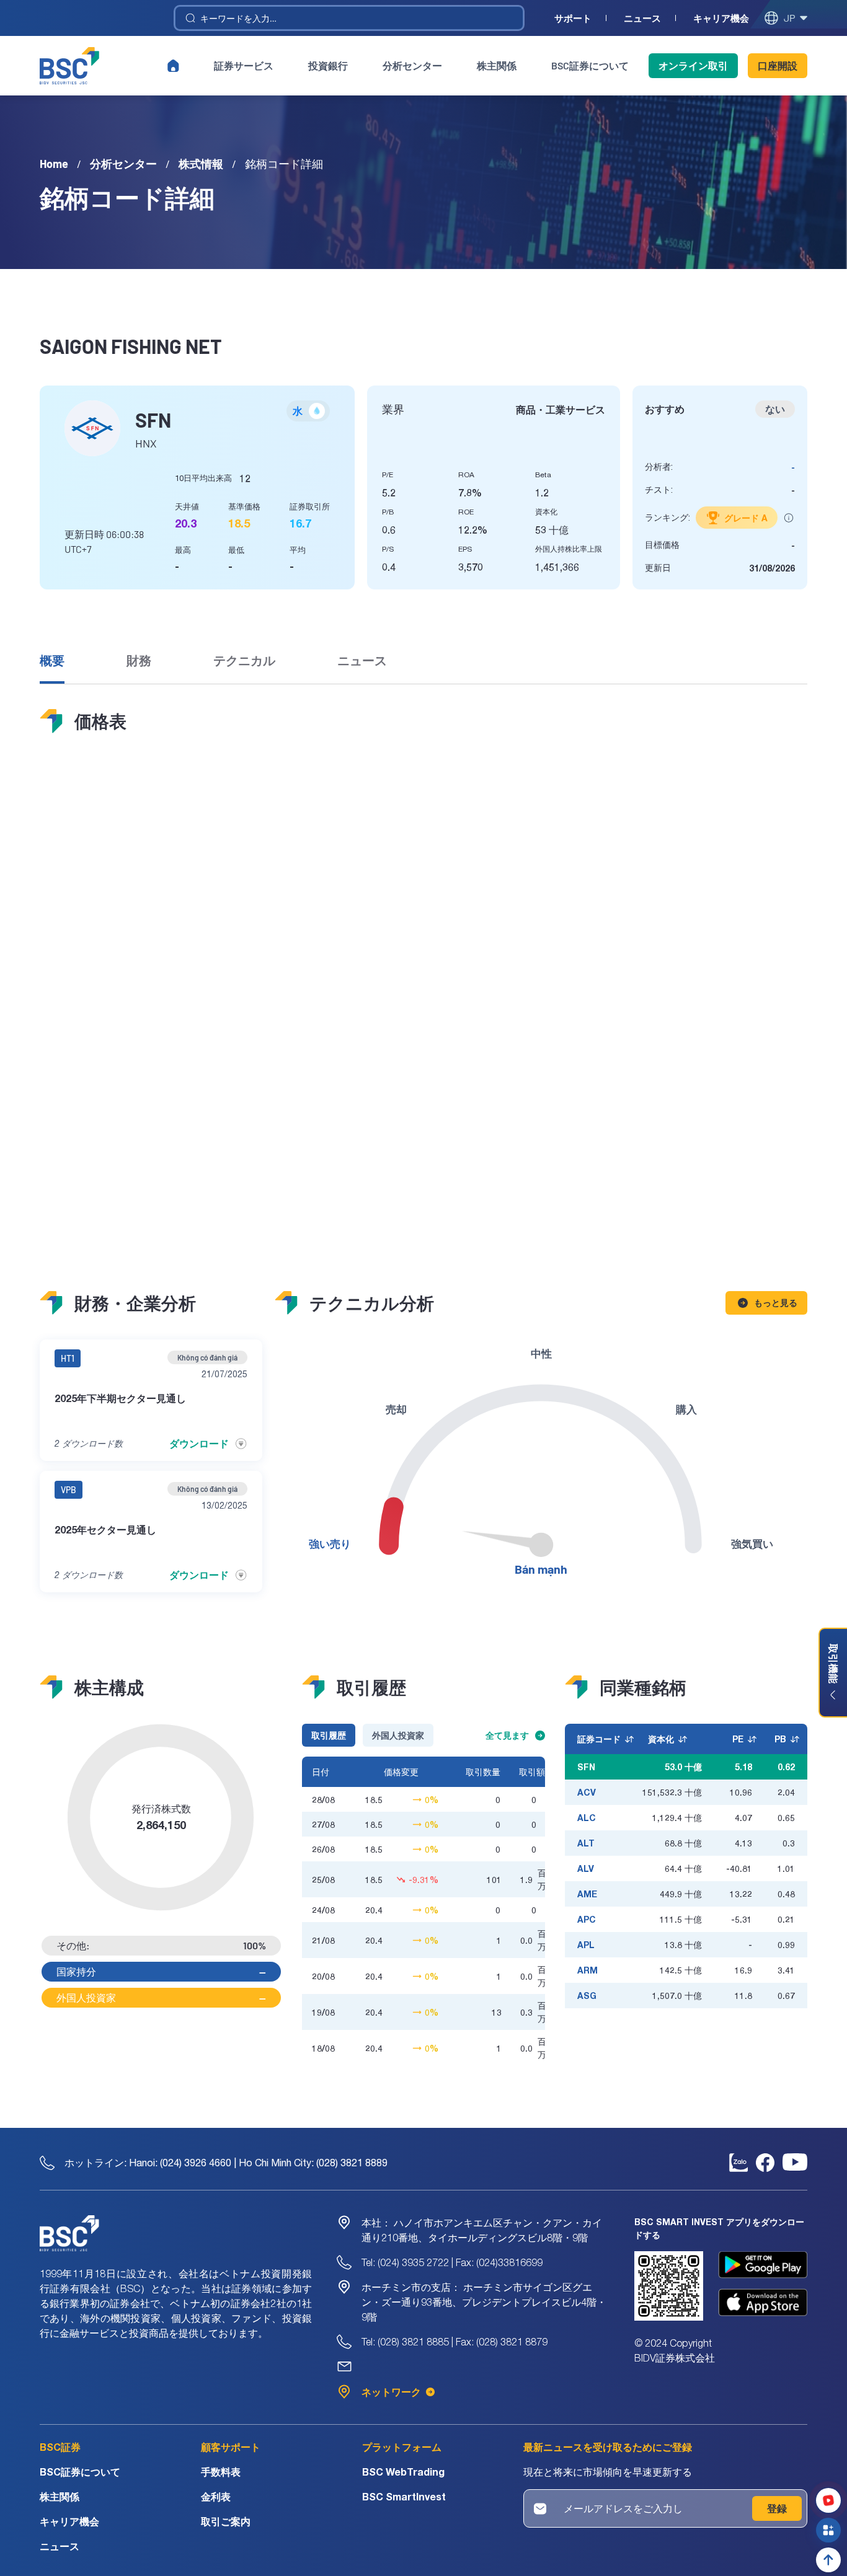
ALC (587, 1818)
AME (587, 1894)
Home (54, 164)
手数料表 (221, 2472)
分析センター (412, 65)
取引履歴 (329, 1735)
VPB (69, 1490)
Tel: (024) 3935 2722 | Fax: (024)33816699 (452, 2262)
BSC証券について (590, 65)
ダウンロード (199, 1443)
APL (586, 1945)
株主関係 (497, 65)
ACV (587, 1792)
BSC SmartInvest (404, 2496)
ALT (586, 1843)
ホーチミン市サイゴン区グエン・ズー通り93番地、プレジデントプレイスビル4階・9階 (484, 2302)
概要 (52, 660)
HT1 (68, 1358)
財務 (139, 660)
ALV (586, 1868)
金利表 (216, 2496)
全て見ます (507, 1735)
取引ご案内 (226, 2521)
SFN (586, 1767)
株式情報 (201, 164)
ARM (588, 1970)
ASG (587, 1996)
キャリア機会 (721, 18)
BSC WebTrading (403, 2472)
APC (587, 1919)
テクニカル (244, 660)
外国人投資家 (398, 1735)
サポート (573, 18)
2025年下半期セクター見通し (120, 1398)
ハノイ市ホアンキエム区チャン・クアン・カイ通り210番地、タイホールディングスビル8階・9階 (482, 2230)
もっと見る (776, 1303)
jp (789, 18)
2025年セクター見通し (105, 1529)
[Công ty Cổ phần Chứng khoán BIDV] (69, 66)
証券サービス (244, 65)
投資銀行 (328, 65)
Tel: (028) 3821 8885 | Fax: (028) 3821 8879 (455, 2342)
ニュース (642, 18)
